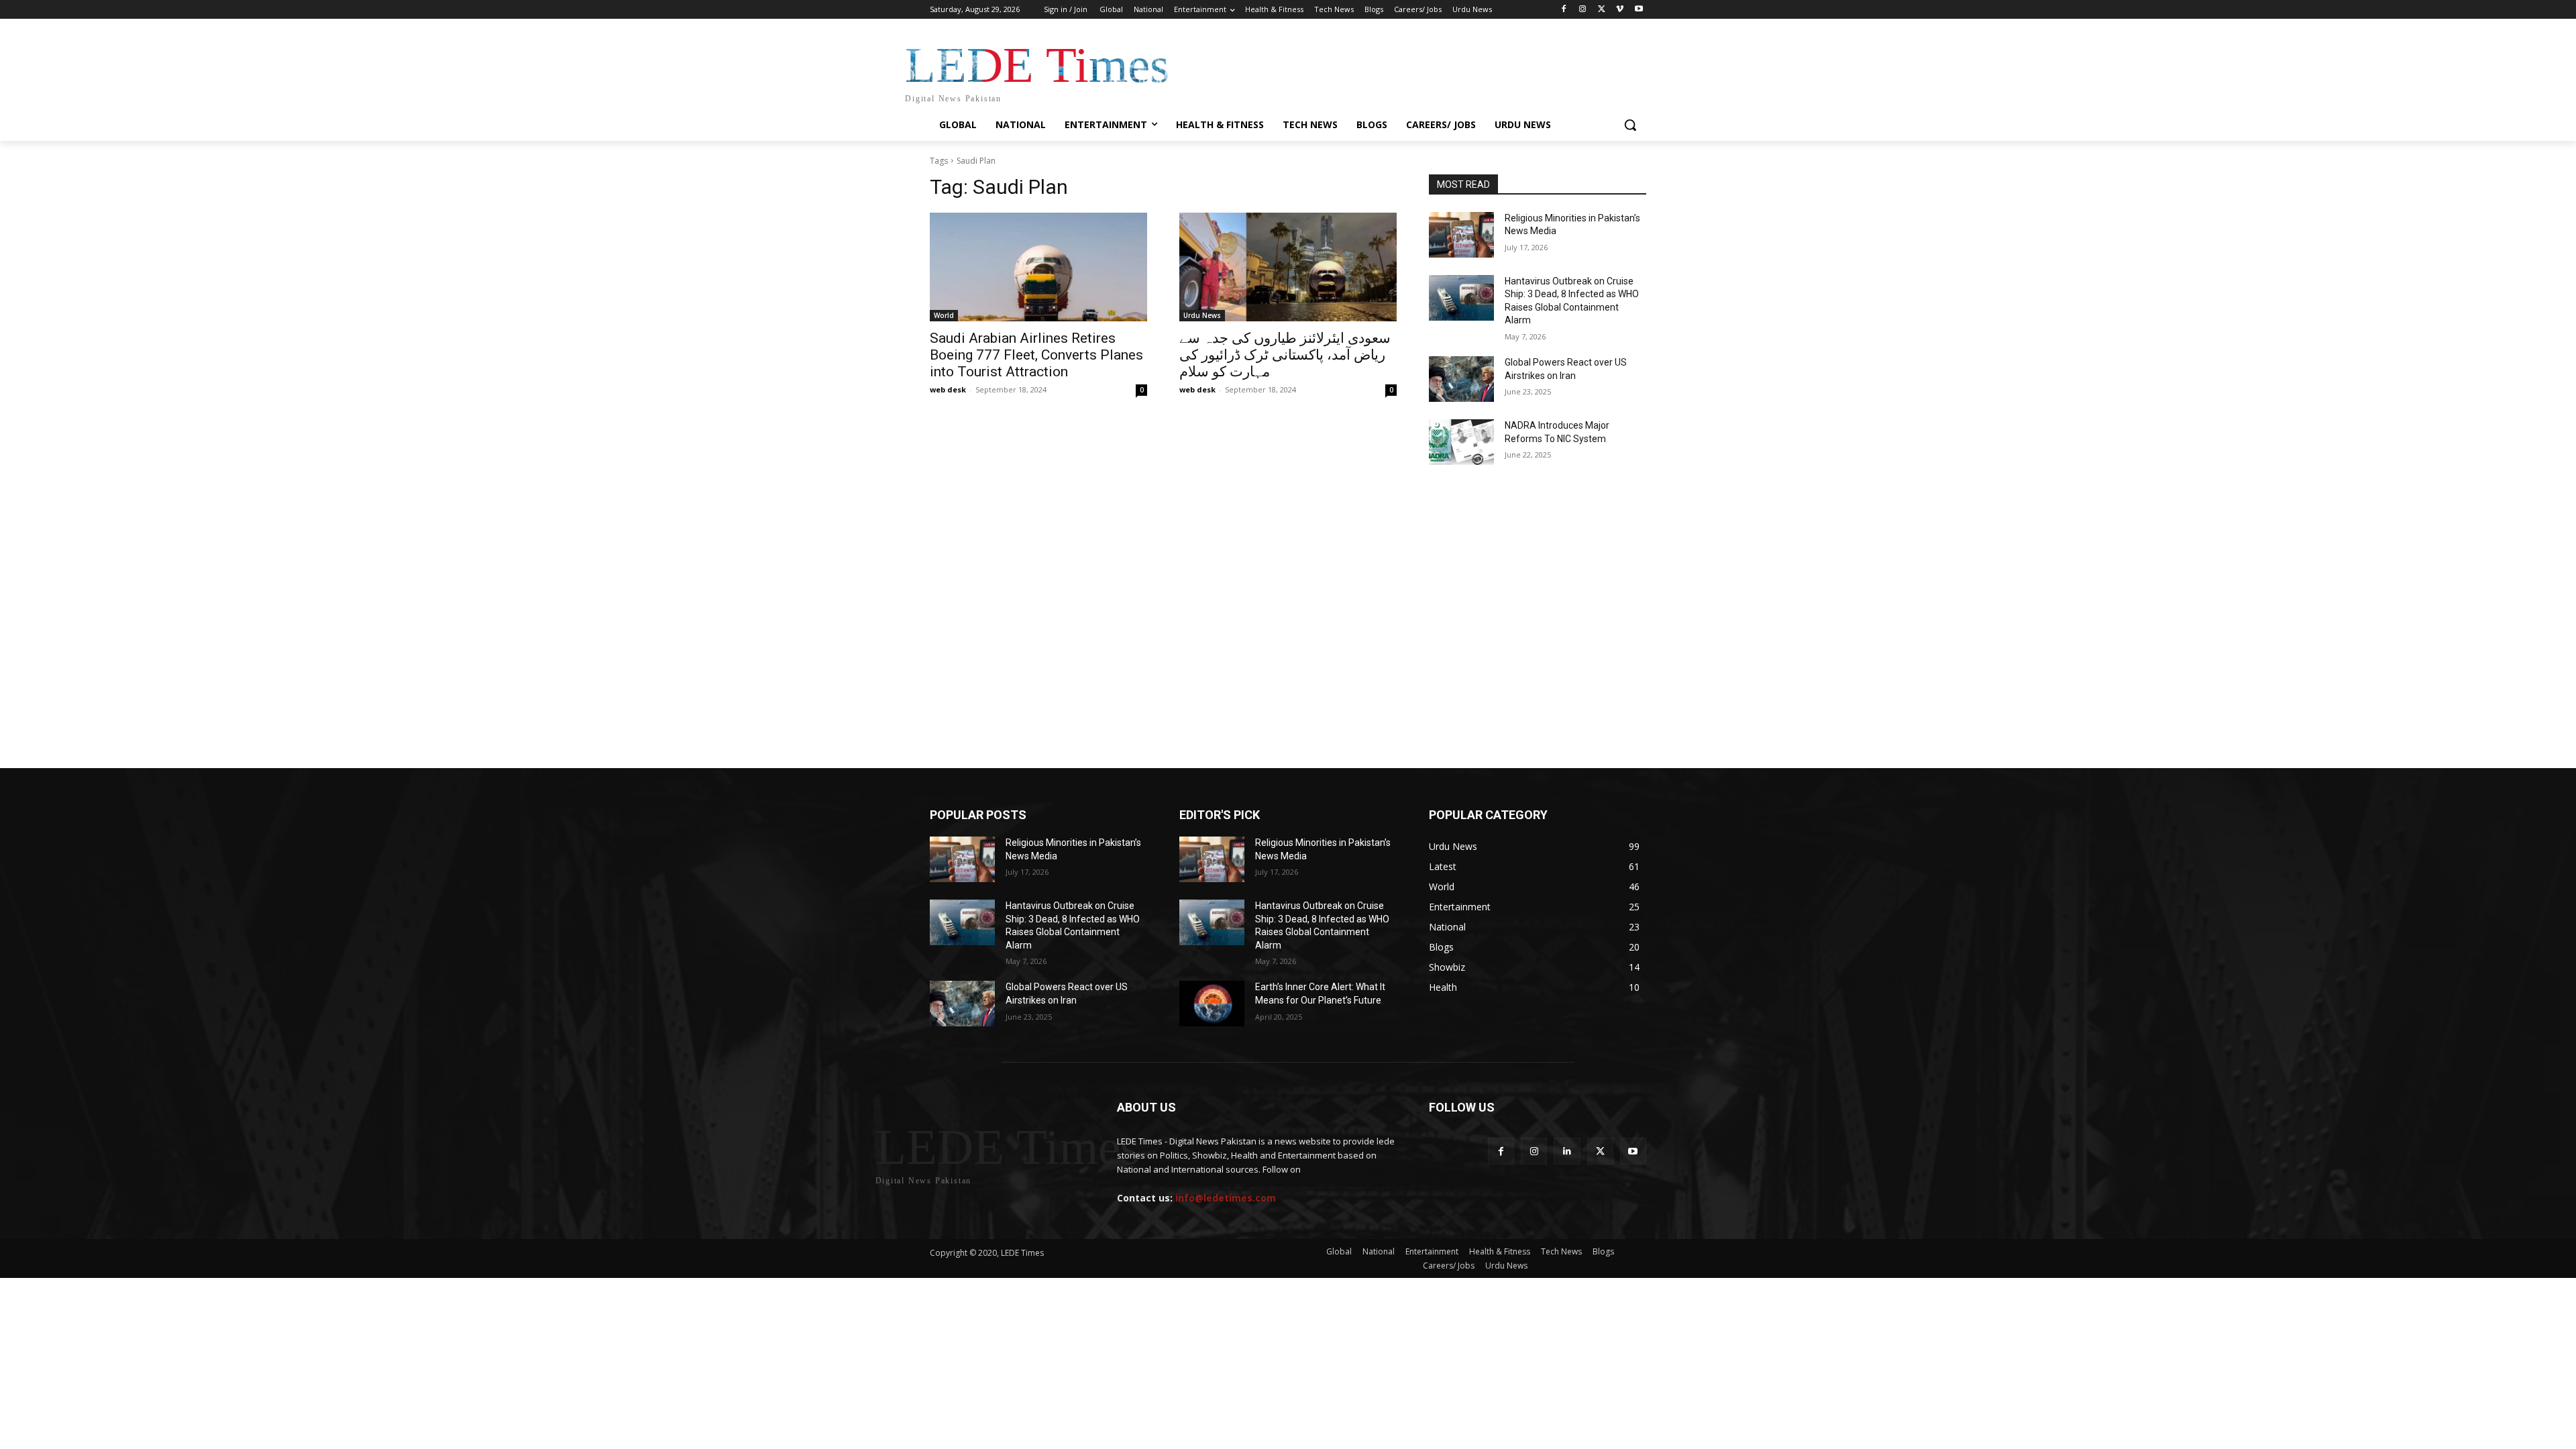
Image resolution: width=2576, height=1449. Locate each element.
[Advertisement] (1288, 536)
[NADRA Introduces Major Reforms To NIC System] (1461, 442)
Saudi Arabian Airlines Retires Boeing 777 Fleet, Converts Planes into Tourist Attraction (1036, 355)
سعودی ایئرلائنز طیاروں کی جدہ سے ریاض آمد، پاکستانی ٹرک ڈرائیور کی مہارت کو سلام (1285, 355)
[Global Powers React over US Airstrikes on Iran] (1461, 379)
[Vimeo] (1620, 10)
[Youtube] (1639, 10)
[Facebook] (1564, 10)
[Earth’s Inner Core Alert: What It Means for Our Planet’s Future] (1212, 1004)
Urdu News (1202, 315)
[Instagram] (1583, 10)
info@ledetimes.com (1226, 1198)
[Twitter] (1602, 10)
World (944, 315)
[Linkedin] (1567, 1151)
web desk (948, 389)
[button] (1630, 125)
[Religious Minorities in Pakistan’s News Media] (1461, 235)
